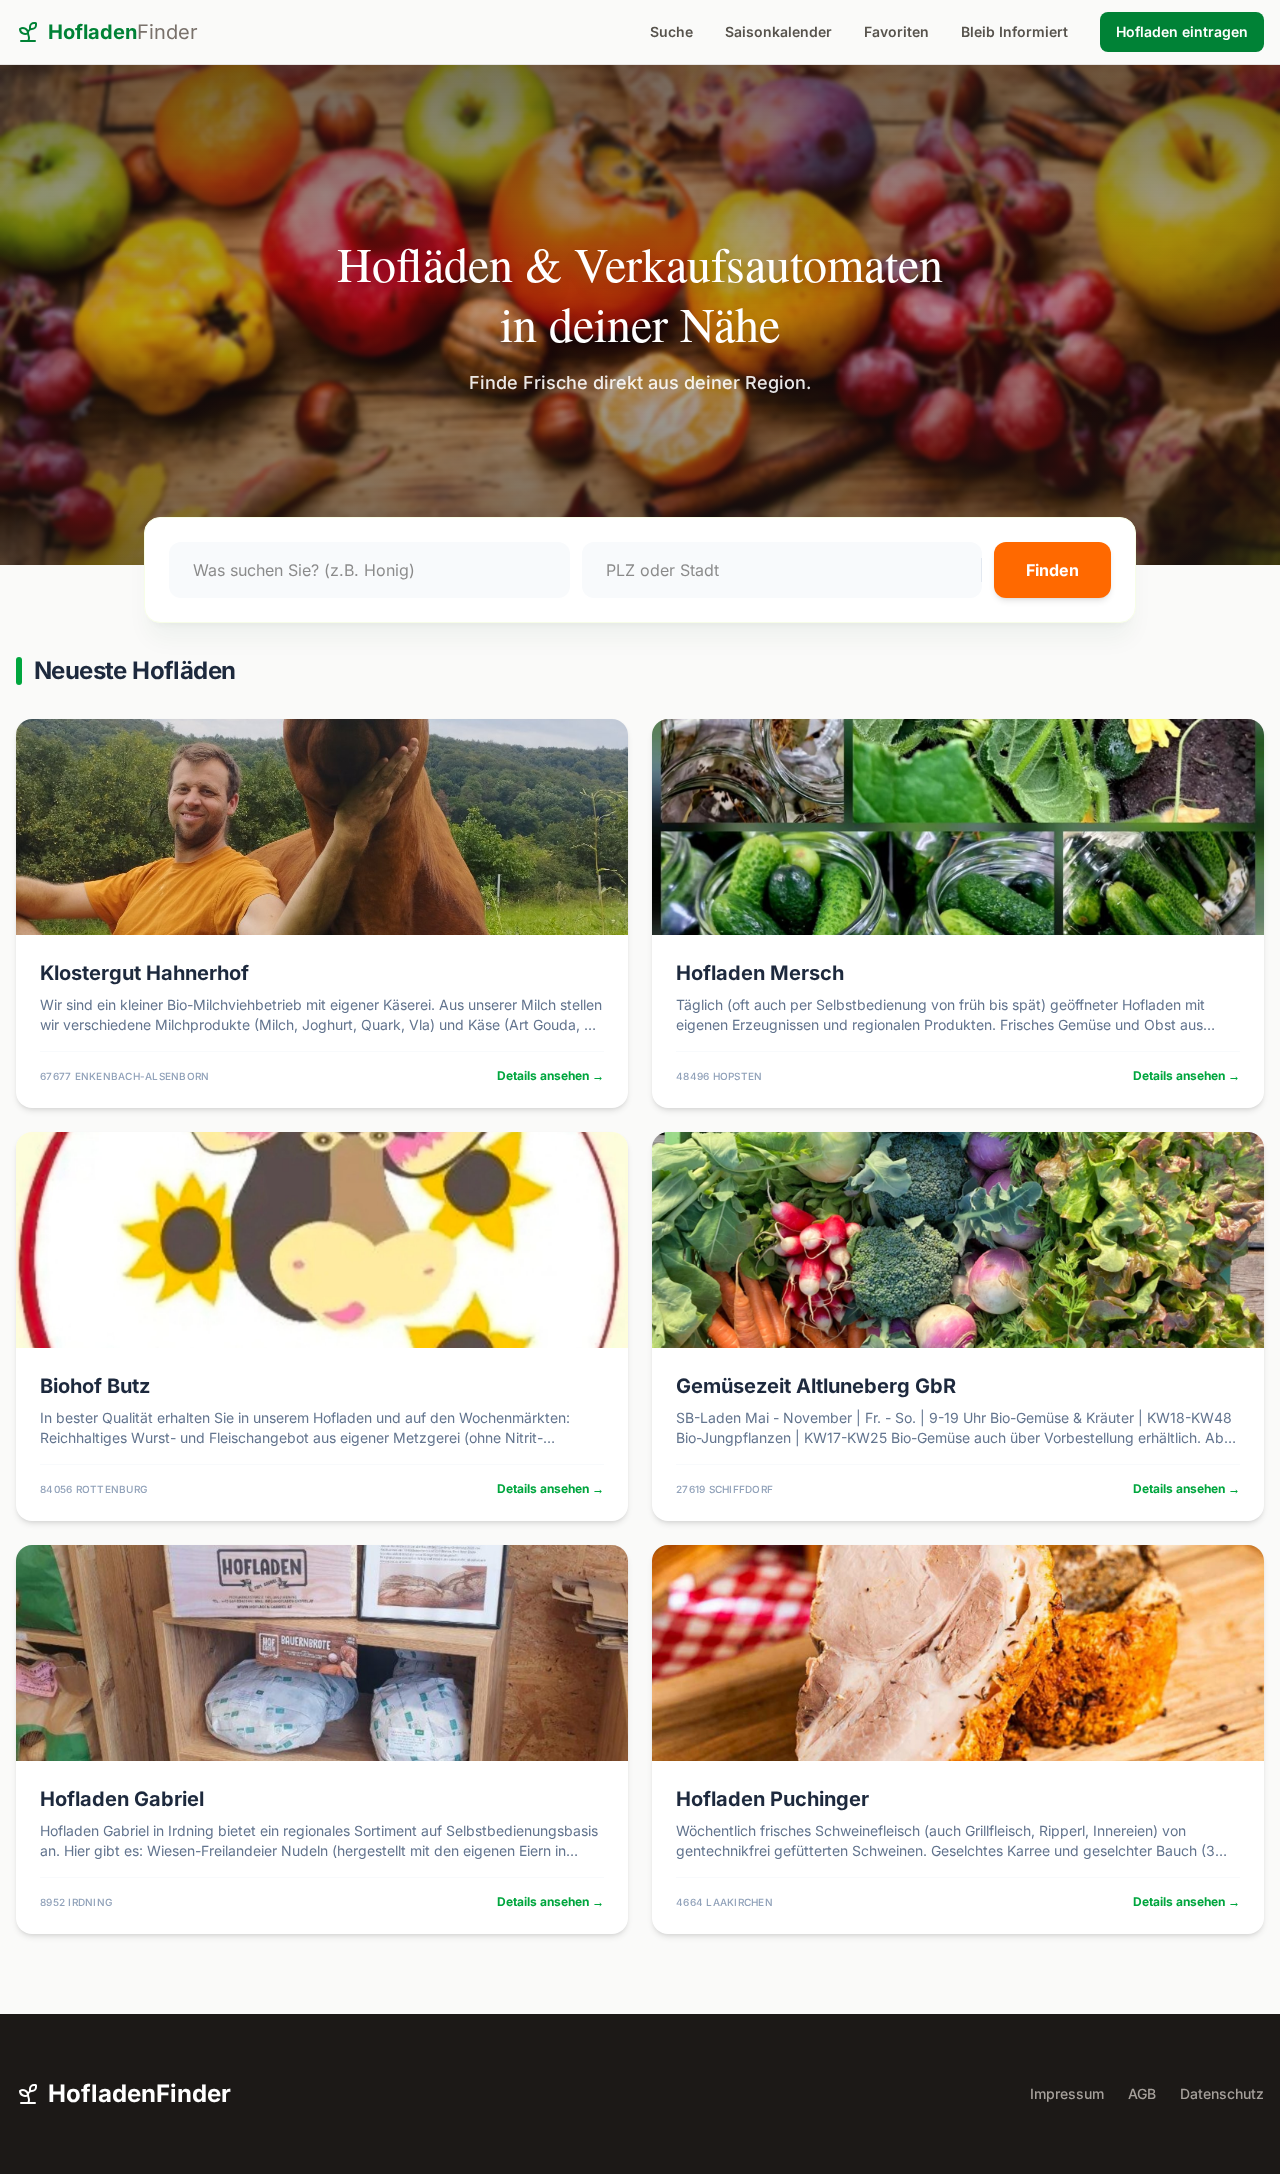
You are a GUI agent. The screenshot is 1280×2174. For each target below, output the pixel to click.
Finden (1052, 570)
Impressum (1067, 2093)
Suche (671, 31)
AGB (1142, 2093)
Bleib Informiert (1014, 31)
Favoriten (896, 31)
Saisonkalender (778, 31)
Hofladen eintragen (1182, 31)
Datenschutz (1222, 2093)
